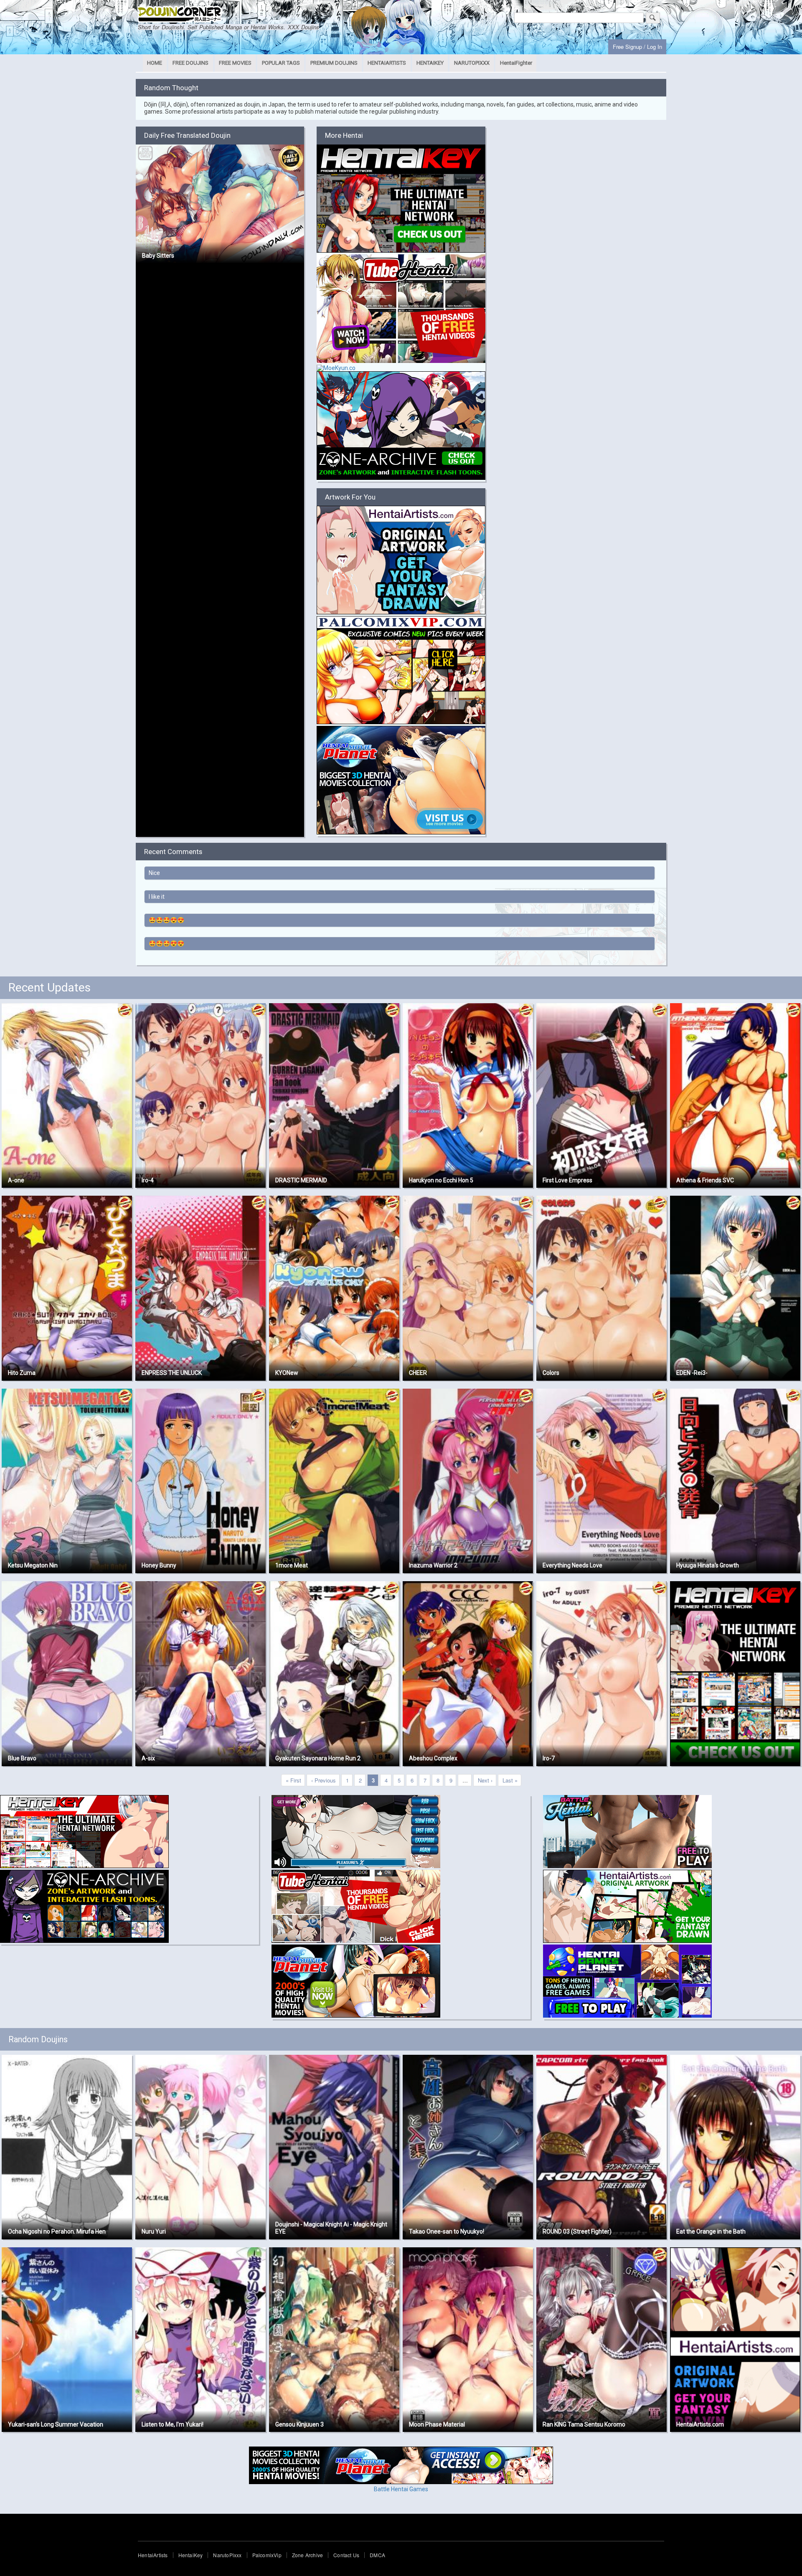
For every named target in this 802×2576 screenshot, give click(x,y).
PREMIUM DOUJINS (334, 63)
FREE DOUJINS (190, 63)
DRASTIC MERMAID (301, 1180)
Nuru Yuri (154, 2231)
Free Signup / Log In (637, 47)
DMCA (377, 2555)
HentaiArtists (153, 2555)
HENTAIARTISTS (387, 63)
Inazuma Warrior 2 (433, 1565)
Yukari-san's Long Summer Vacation (56, 2424)
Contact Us (346, 2555)
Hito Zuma (22, 1373)
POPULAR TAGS (281, 63)
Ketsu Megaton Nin (33, 1565)
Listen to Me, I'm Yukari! (173, 2424)
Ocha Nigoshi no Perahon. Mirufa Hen (57, 2231)
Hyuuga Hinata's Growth (708, 1565)
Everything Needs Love (572, 1565)
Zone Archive (307, 2555)
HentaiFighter (516, 63)
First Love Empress (567, 1180)
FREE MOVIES (235, 63)
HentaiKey (191, 2555)
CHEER (418, 1373)
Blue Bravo (22, 1758)
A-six (148, 1758)
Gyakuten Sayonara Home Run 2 (318, 1758)
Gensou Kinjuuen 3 (299, 2424)
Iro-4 (148, 1180)
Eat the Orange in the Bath (711, 2231)
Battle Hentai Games (401, 2489)
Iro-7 (549, 1758)
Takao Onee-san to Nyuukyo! (447, 2231)
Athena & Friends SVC (705, 1180)
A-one (16, 1180)
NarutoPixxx (227, 2555)
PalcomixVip (267, 2555)
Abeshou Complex (433, 1758)
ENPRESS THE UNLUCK (172, 1373)
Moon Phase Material (437, 2424)
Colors (551, 1373)
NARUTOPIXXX (472, 63)
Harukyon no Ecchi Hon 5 (441, 1180)
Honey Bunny (159, 1565)
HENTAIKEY (430, 63)
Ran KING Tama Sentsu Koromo (584, 2424)
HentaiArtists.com (700, 2424)
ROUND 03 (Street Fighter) (577, 2231)
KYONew (287, 1373)
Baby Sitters (158, 256)
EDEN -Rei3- (692, 1373)
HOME (155, 63)
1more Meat (292, 1565)
